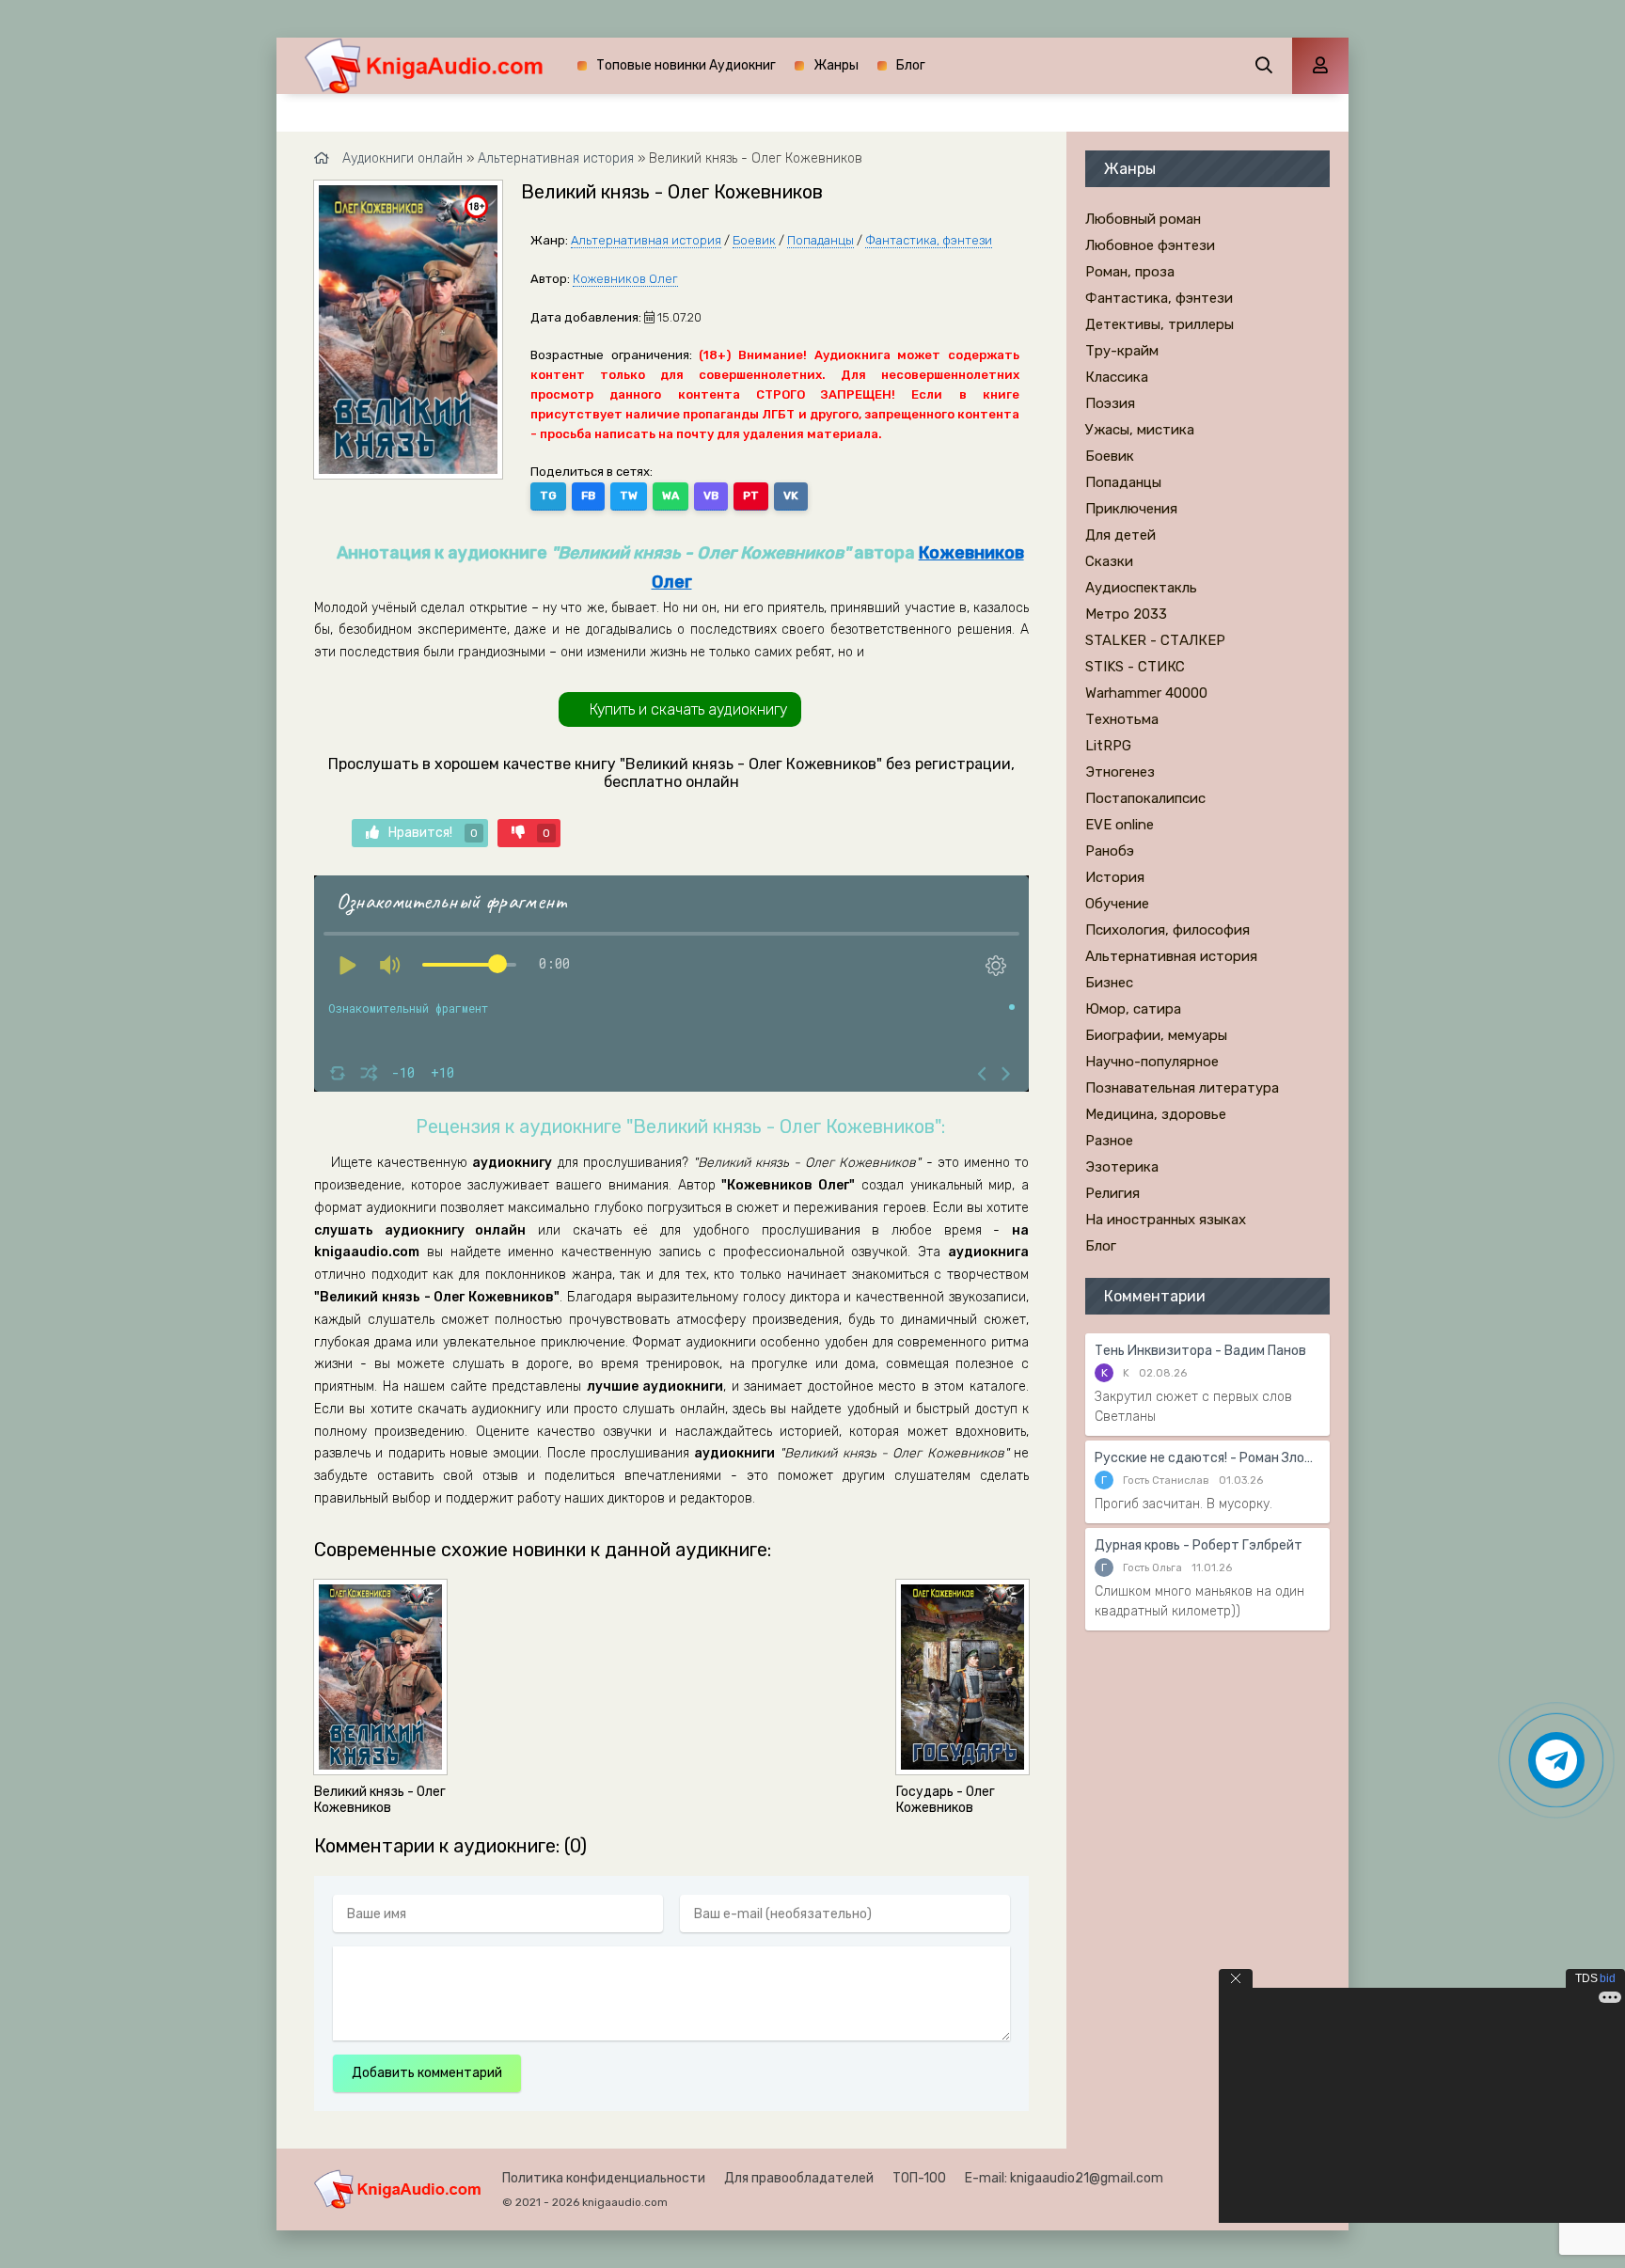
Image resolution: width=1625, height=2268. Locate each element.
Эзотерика (1122, 1167)
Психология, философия (1167, 930)
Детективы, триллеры (1160, 324)
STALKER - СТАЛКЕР (1155, 640)
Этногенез (1120, 772)
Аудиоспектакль (1141, 588)
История (1115, 877)
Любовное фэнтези (1150, 245)
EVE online (1120, 825)
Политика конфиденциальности (604, 2178)
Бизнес (1109, 983)
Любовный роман (1143, 219)
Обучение (1117, 904)
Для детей (1120, 535)
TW (629, 496)
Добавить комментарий (427, 2073)
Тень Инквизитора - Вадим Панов (1200, 1351)
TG (548, 496)
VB (711, 496)
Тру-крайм (1122, 351)
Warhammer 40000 (1146, 693)
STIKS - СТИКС (1135, 667)
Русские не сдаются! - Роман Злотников (1207, 1458)
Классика (1117, 377)
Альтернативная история (646, 240)
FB (588, 496)
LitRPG (1108, 746)
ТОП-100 (919, 2178)
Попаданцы (820, 240)
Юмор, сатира (1133, 1009)
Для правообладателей (799, 2178)
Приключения (1131, 509)
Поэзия (1110, 403)
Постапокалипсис (1145, 798)
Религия (1112, 1193)
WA (671, 496)
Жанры (836, 65)
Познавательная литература (1182, 1088)
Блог (911, 65)
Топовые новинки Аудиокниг (686, 65)
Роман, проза (1130, 272)
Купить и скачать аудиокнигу (688, 709)
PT (751, 496)
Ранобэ (1110, 851)
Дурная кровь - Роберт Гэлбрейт (1199, 1545)
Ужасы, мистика (1140, 430)
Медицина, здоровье (1156, 1114)
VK (791, 496)
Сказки (1109, 561)
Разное (1109, 1141)
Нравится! (433, 833)
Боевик (754, 240)
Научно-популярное (1152, 1062)
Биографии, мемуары (1156, 1035)
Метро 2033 (1126, 614)
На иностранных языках (1166, 1220)
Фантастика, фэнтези (929, 240)
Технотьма (1122, 719)
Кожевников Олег (625, 279)
